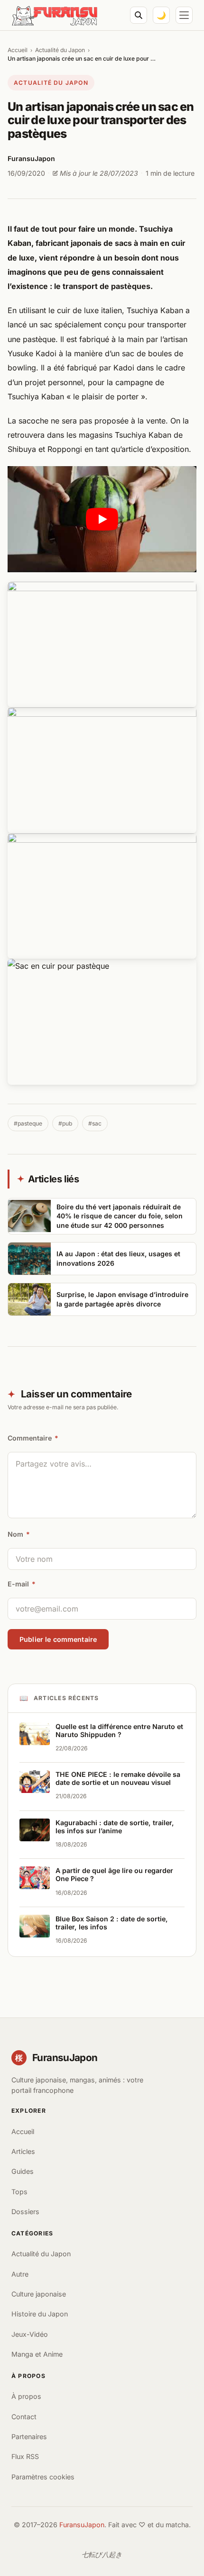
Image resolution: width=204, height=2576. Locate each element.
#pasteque (28, 1123)
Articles (23, 2151)
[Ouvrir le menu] (184, 15)
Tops (19, 2192)
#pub (65, 1123)
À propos (26, 2396)
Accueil (18, 50)
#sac (95, 1123)
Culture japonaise (39, 2294)
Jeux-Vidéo (30, 2334)
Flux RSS (25, 2456)
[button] (102, 519)
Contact (24, 2417)
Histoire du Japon (40, 2314)
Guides (23, 2171)
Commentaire (33, 1438)
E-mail (22, 1584)
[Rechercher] (139, 15)
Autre (20, 2274)
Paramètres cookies (43, 2477)
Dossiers (25, 2211)
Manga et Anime (37, 2354)
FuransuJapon (82, 2525)
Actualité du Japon (60, 50)
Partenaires (29, 2436)
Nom (19, 1534)
